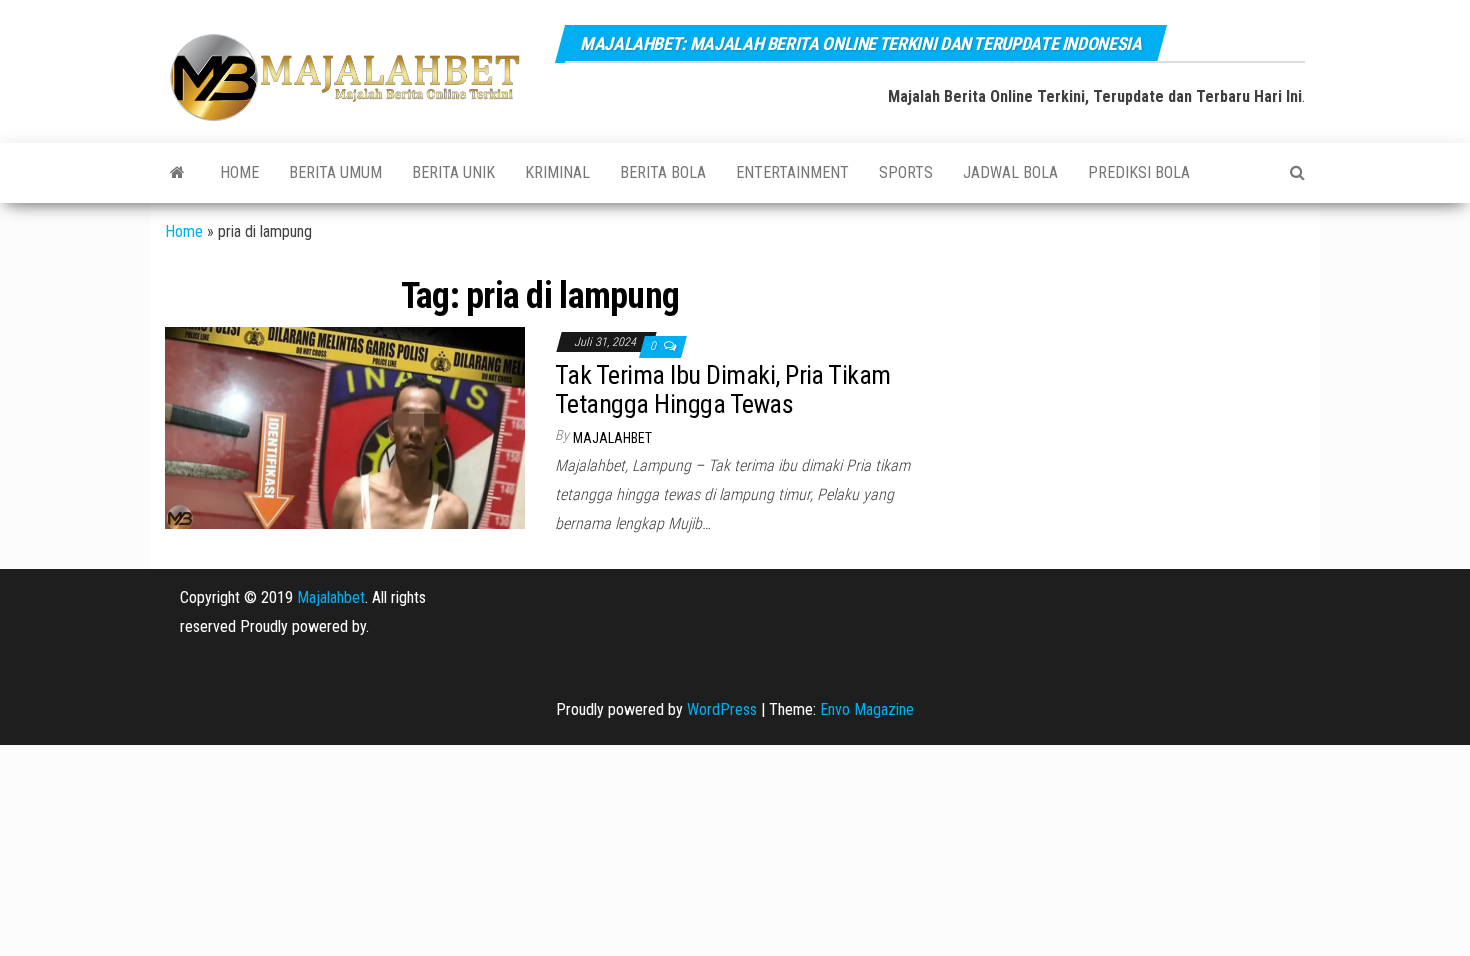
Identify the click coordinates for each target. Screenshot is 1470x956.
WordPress (722, 709)
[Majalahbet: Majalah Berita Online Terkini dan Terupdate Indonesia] (177, 173)
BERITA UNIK (453, 172)
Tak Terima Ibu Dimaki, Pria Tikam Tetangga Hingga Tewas (723, 389)
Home (239, 172)
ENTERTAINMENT (792, 172)
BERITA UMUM (335, 172)
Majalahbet (331, 597)
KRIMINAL (557, 172)
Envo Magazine (867, 709)
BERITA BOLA (663, 172)
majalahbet (612, 438)
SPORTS (906, 172)
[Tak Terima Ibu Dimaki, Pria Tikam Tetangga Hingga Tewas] (345, 426)
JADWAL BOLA (1010, 172)
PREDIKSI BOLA (1139, 172)
